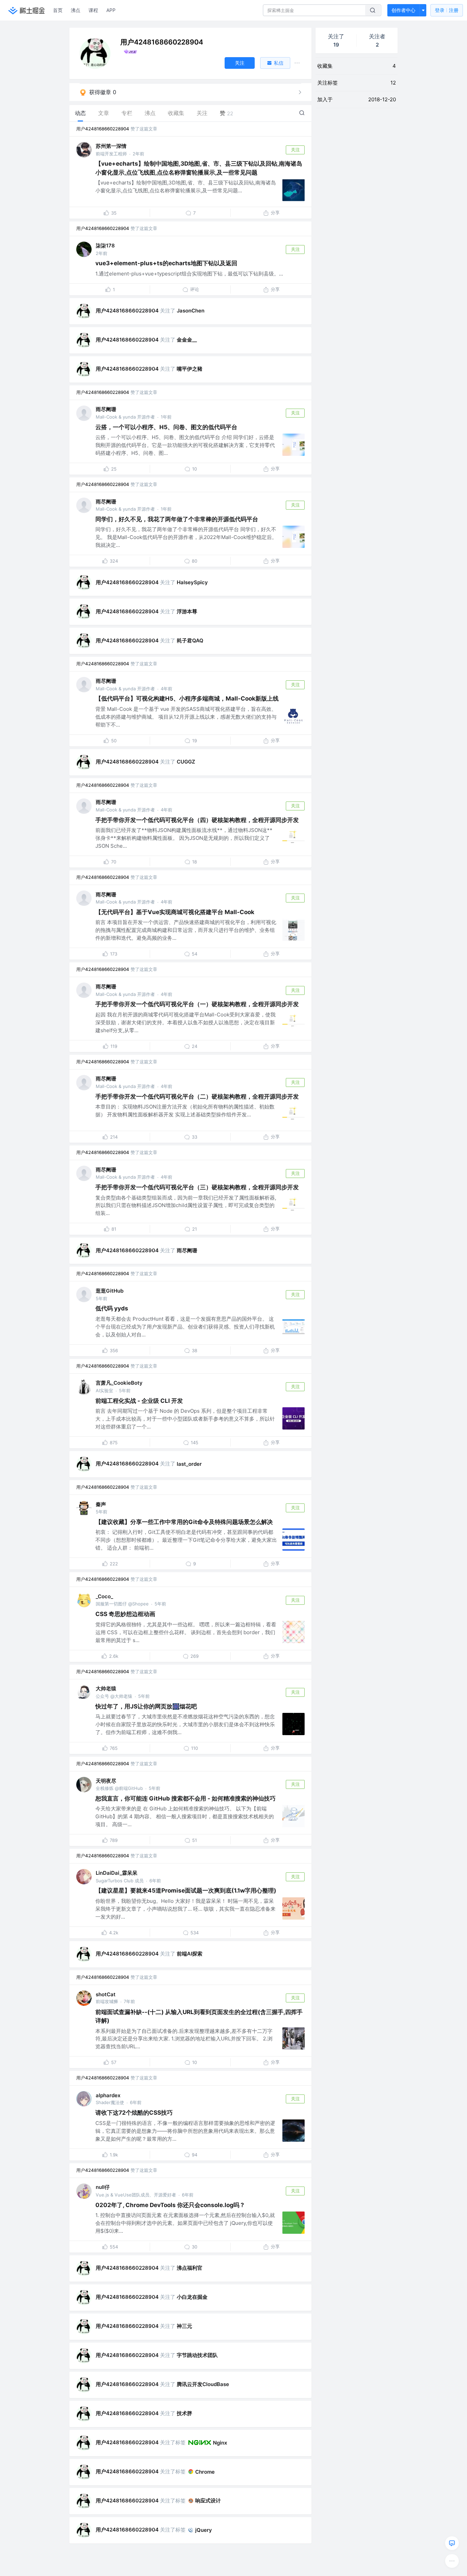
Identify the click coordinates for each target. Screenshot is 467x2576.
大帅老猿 (106, 1688)
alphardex (108, 2095)
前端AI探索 (190, 1954)
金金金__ (187, 340)
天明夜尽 (106, 1781)
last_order (189, 1464)
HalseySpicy (192, 582)
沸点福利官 (190, 2268)
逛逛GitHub (110, 1291)
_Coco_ (104, 1596)
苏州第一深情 (111, 146)
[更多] (452, 2561)
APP (111, 10)
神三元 (184, 2326)
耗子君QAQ (190, 640)
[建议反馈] (452, 2543)
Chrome (205, 2472)
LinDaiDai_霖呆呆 (117, 1873)
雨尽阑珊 (106, 409)
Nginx (220, 2443)
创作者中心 (403, 10)
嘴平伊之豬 (190, 369)
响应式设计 (208, 2501)
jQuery (204, 2530)
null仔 (103, 2187)
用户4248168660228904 (103, 129)
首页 (58, 10)
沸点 (76, 10)
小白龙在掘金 (192, 2297)
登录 (447, 10)
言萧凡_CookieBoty (119, 1383)
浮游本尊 (187, 611)
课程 (93, 10)
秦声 (101, 1504)
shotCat (106, 1994)
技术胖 (184, 2413)
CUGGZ (186, 762)
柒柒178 (105, 246)
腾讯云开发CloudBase (203, 2384)
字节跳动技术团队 (197, 2355)
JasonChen (191, 311)
